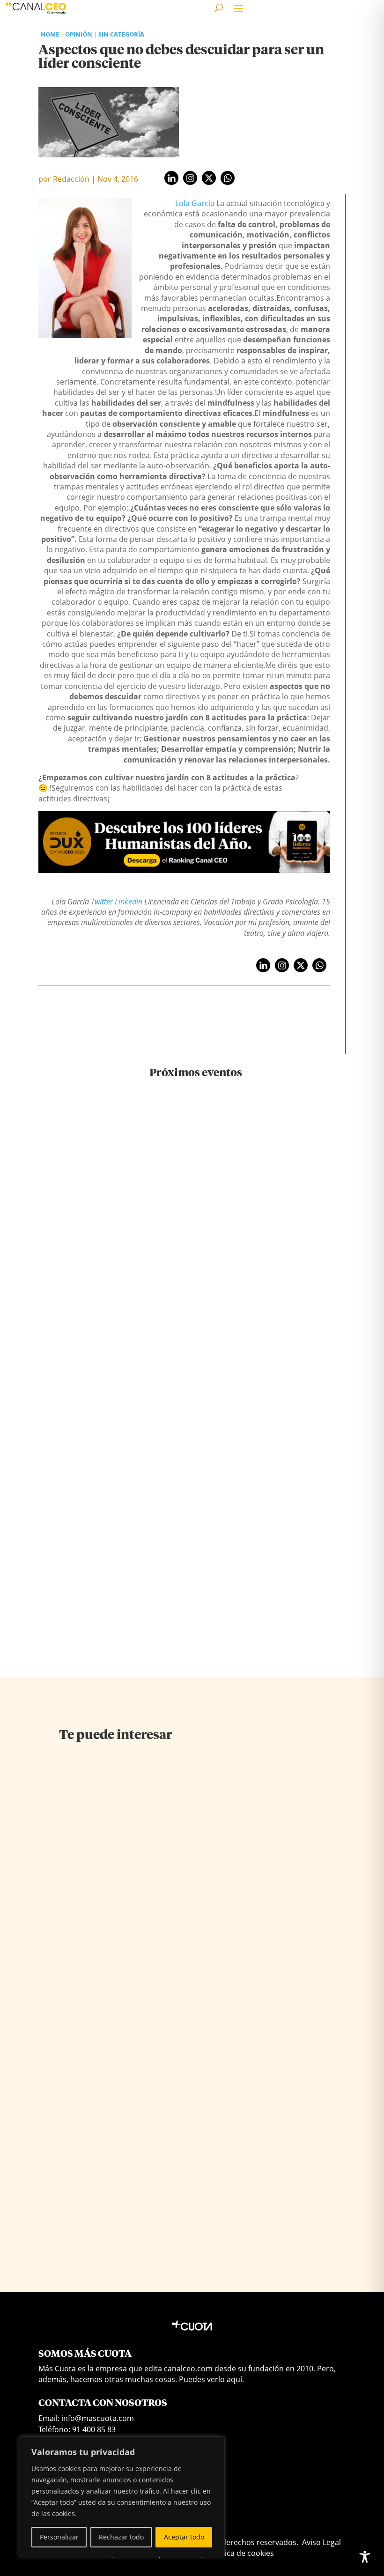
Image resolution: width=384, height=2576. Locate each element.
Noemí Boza (239, 1925)
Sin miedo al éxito (93, 1896)
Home (50, 34)
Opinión (79, 34)
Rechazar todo (121, 2537)
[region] (122, 2497)
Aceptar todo (184, 2537)
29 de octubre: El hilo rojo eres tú (196, 1290)
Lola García (195, 203)
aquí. (235, 2379)
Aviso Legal (321, 2542)
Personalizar (59, 2537)
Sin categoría (121, 34)
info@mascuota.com (98, 2418)
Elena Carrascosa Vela (92, 1912)
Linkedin (129, 902)
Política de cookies (241, 2553)
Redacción (71, 179)
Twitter (102, 902)
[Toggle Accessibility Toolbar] (365, 2557)
